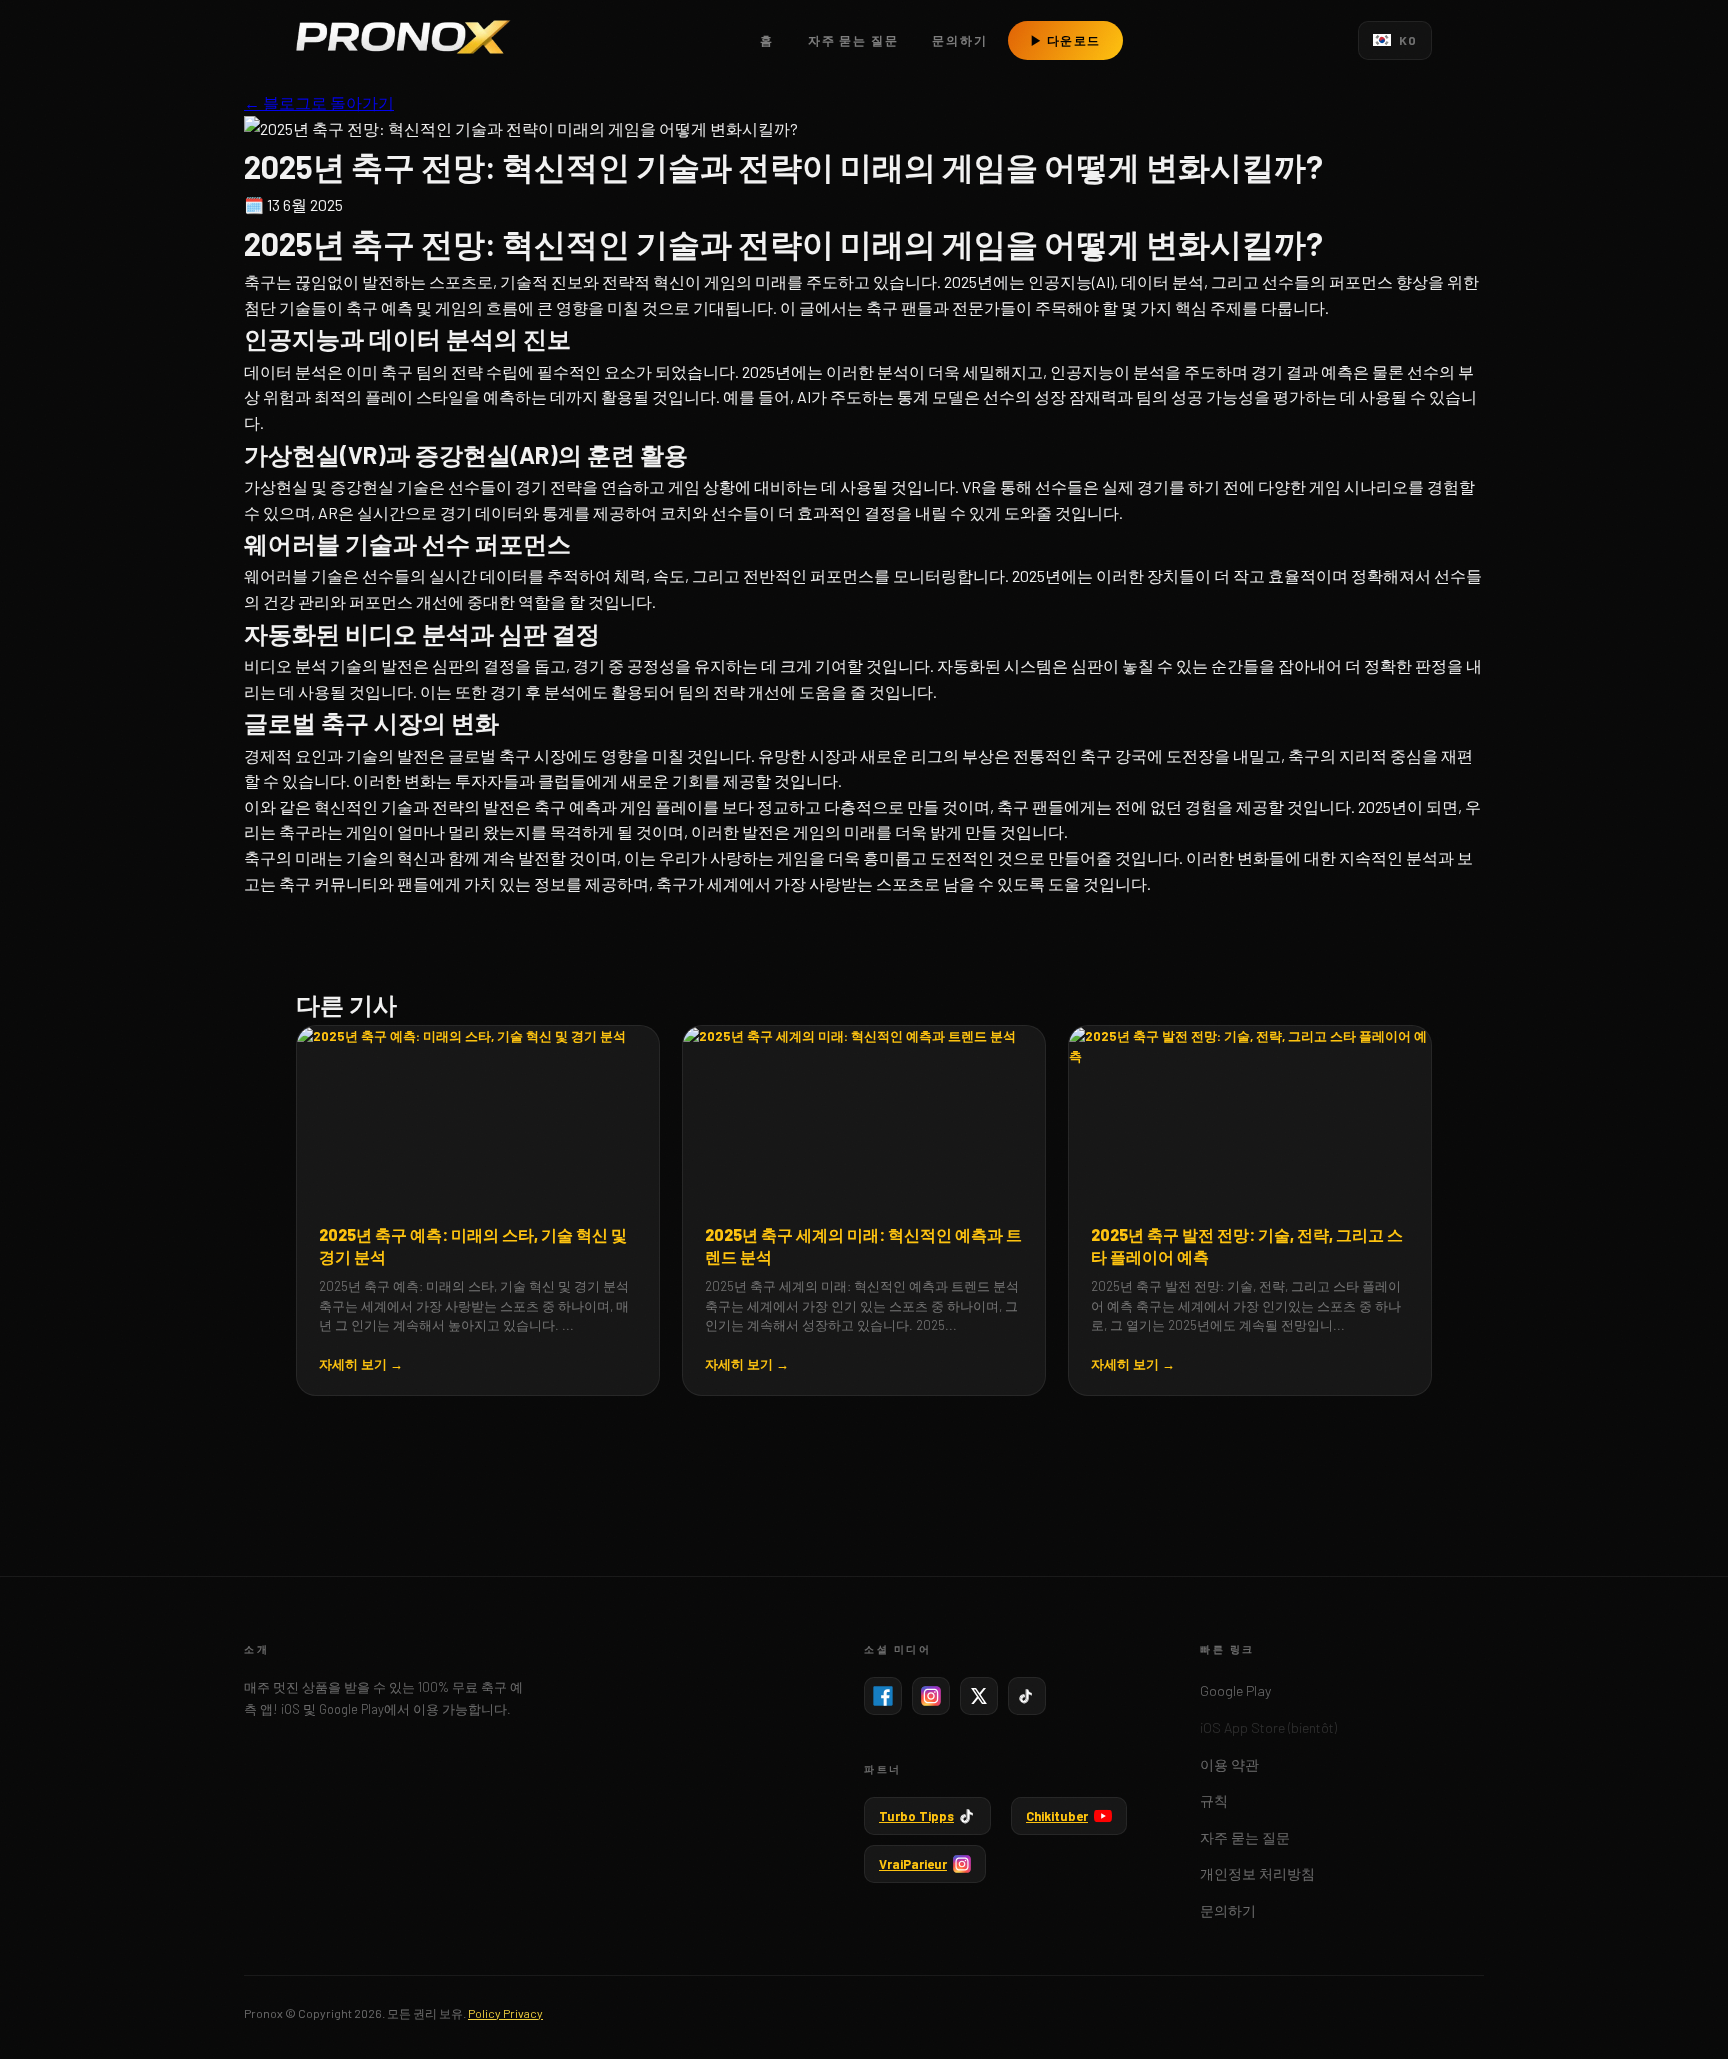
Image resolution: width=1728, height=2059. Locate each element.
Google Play (1235, 1690)
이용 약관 (1229, 1764)
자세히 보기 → (361, 1364)
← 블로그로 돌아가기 (319, 102)
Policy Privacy (505, 2013)
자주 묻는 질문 (853, 40)
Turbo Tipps (916, 1816)
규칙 (1214, 1800)
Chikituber (1057, 1816)
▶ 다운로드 (1065, 40)
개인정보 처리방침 (1257, 1873)
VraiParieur (913, 1864)
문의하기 (959, 40)
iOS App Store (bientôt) (1268, 1727)
